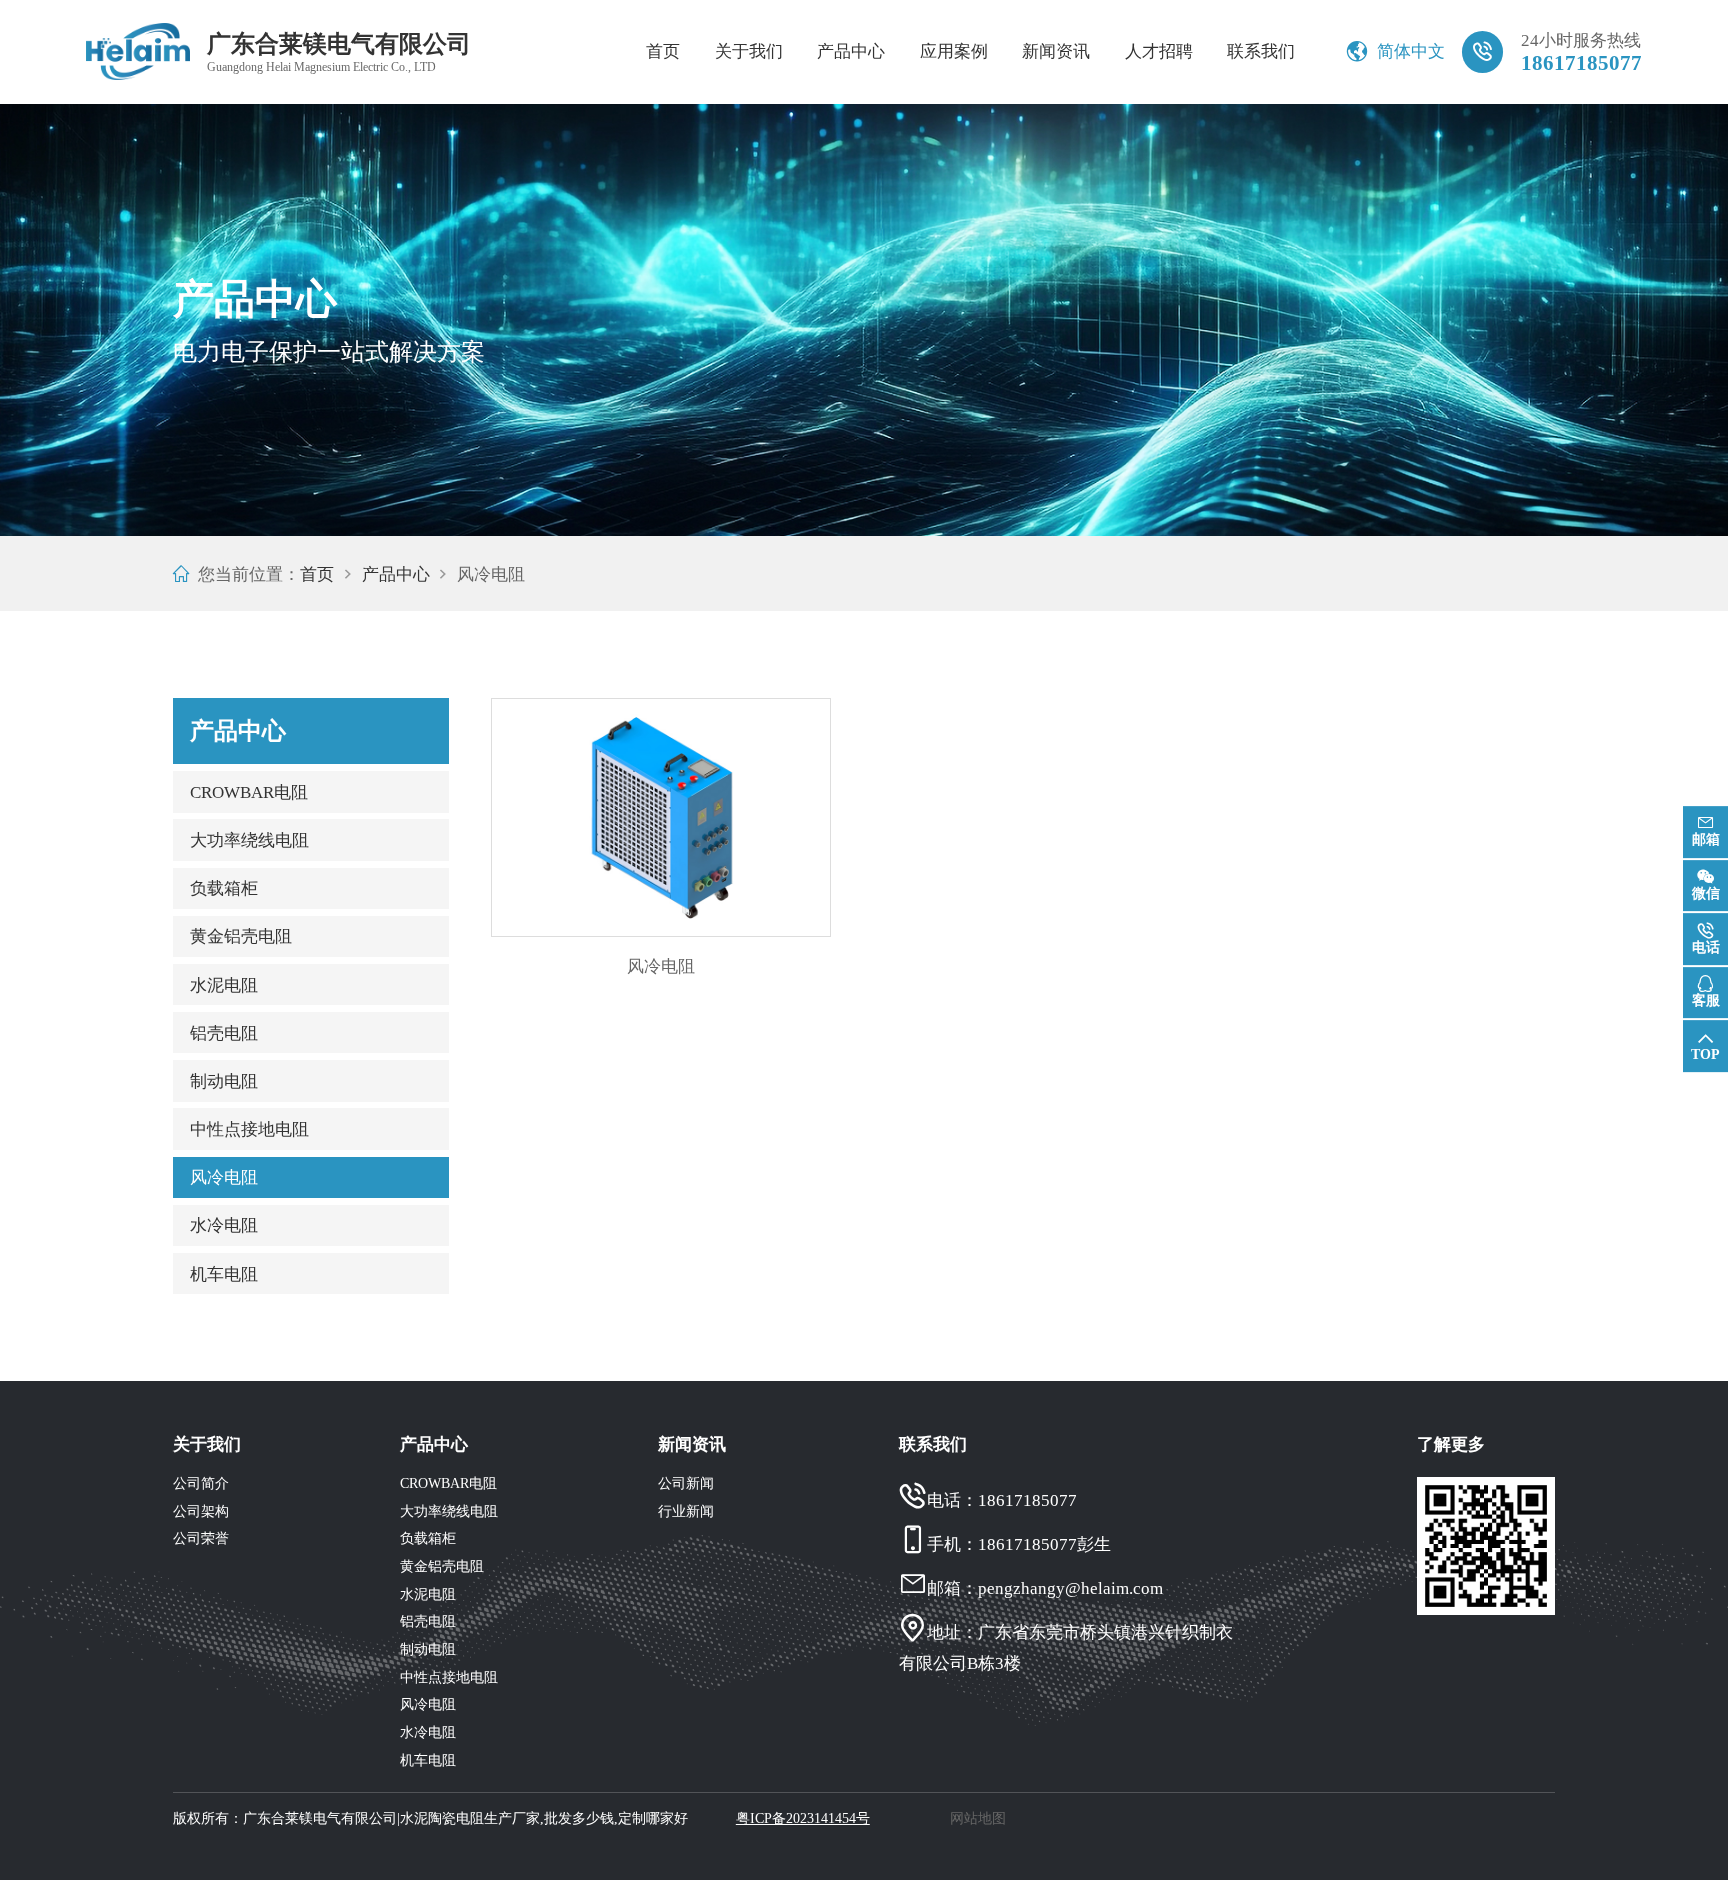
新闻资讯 (1056, 51)
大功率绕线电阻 (249, 840)
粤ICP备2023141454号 (803, 1818)
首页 (663, 51)
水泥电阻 (224, 985)
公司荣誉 (201, 1538)
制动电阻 (224, 1081)
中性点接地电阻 (249, 1129)
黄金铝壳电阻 (241, 936)
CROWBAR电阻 (249, 792)
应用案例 (954, 51)
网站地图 (978, 1818)
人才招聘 (1159, 51)
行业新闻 (686, 1511)
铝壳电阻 (224, 1033)
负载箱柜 (224, 888)
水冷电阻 (224, 1225)
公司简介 (201, 1483)
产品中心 (851, 51)
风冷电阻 (224, 1177)
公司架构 (201, 1511)
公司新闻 (686, 1483)
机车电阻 (224, 1274)
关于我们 (749, 51)
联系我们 (1261, 51)
